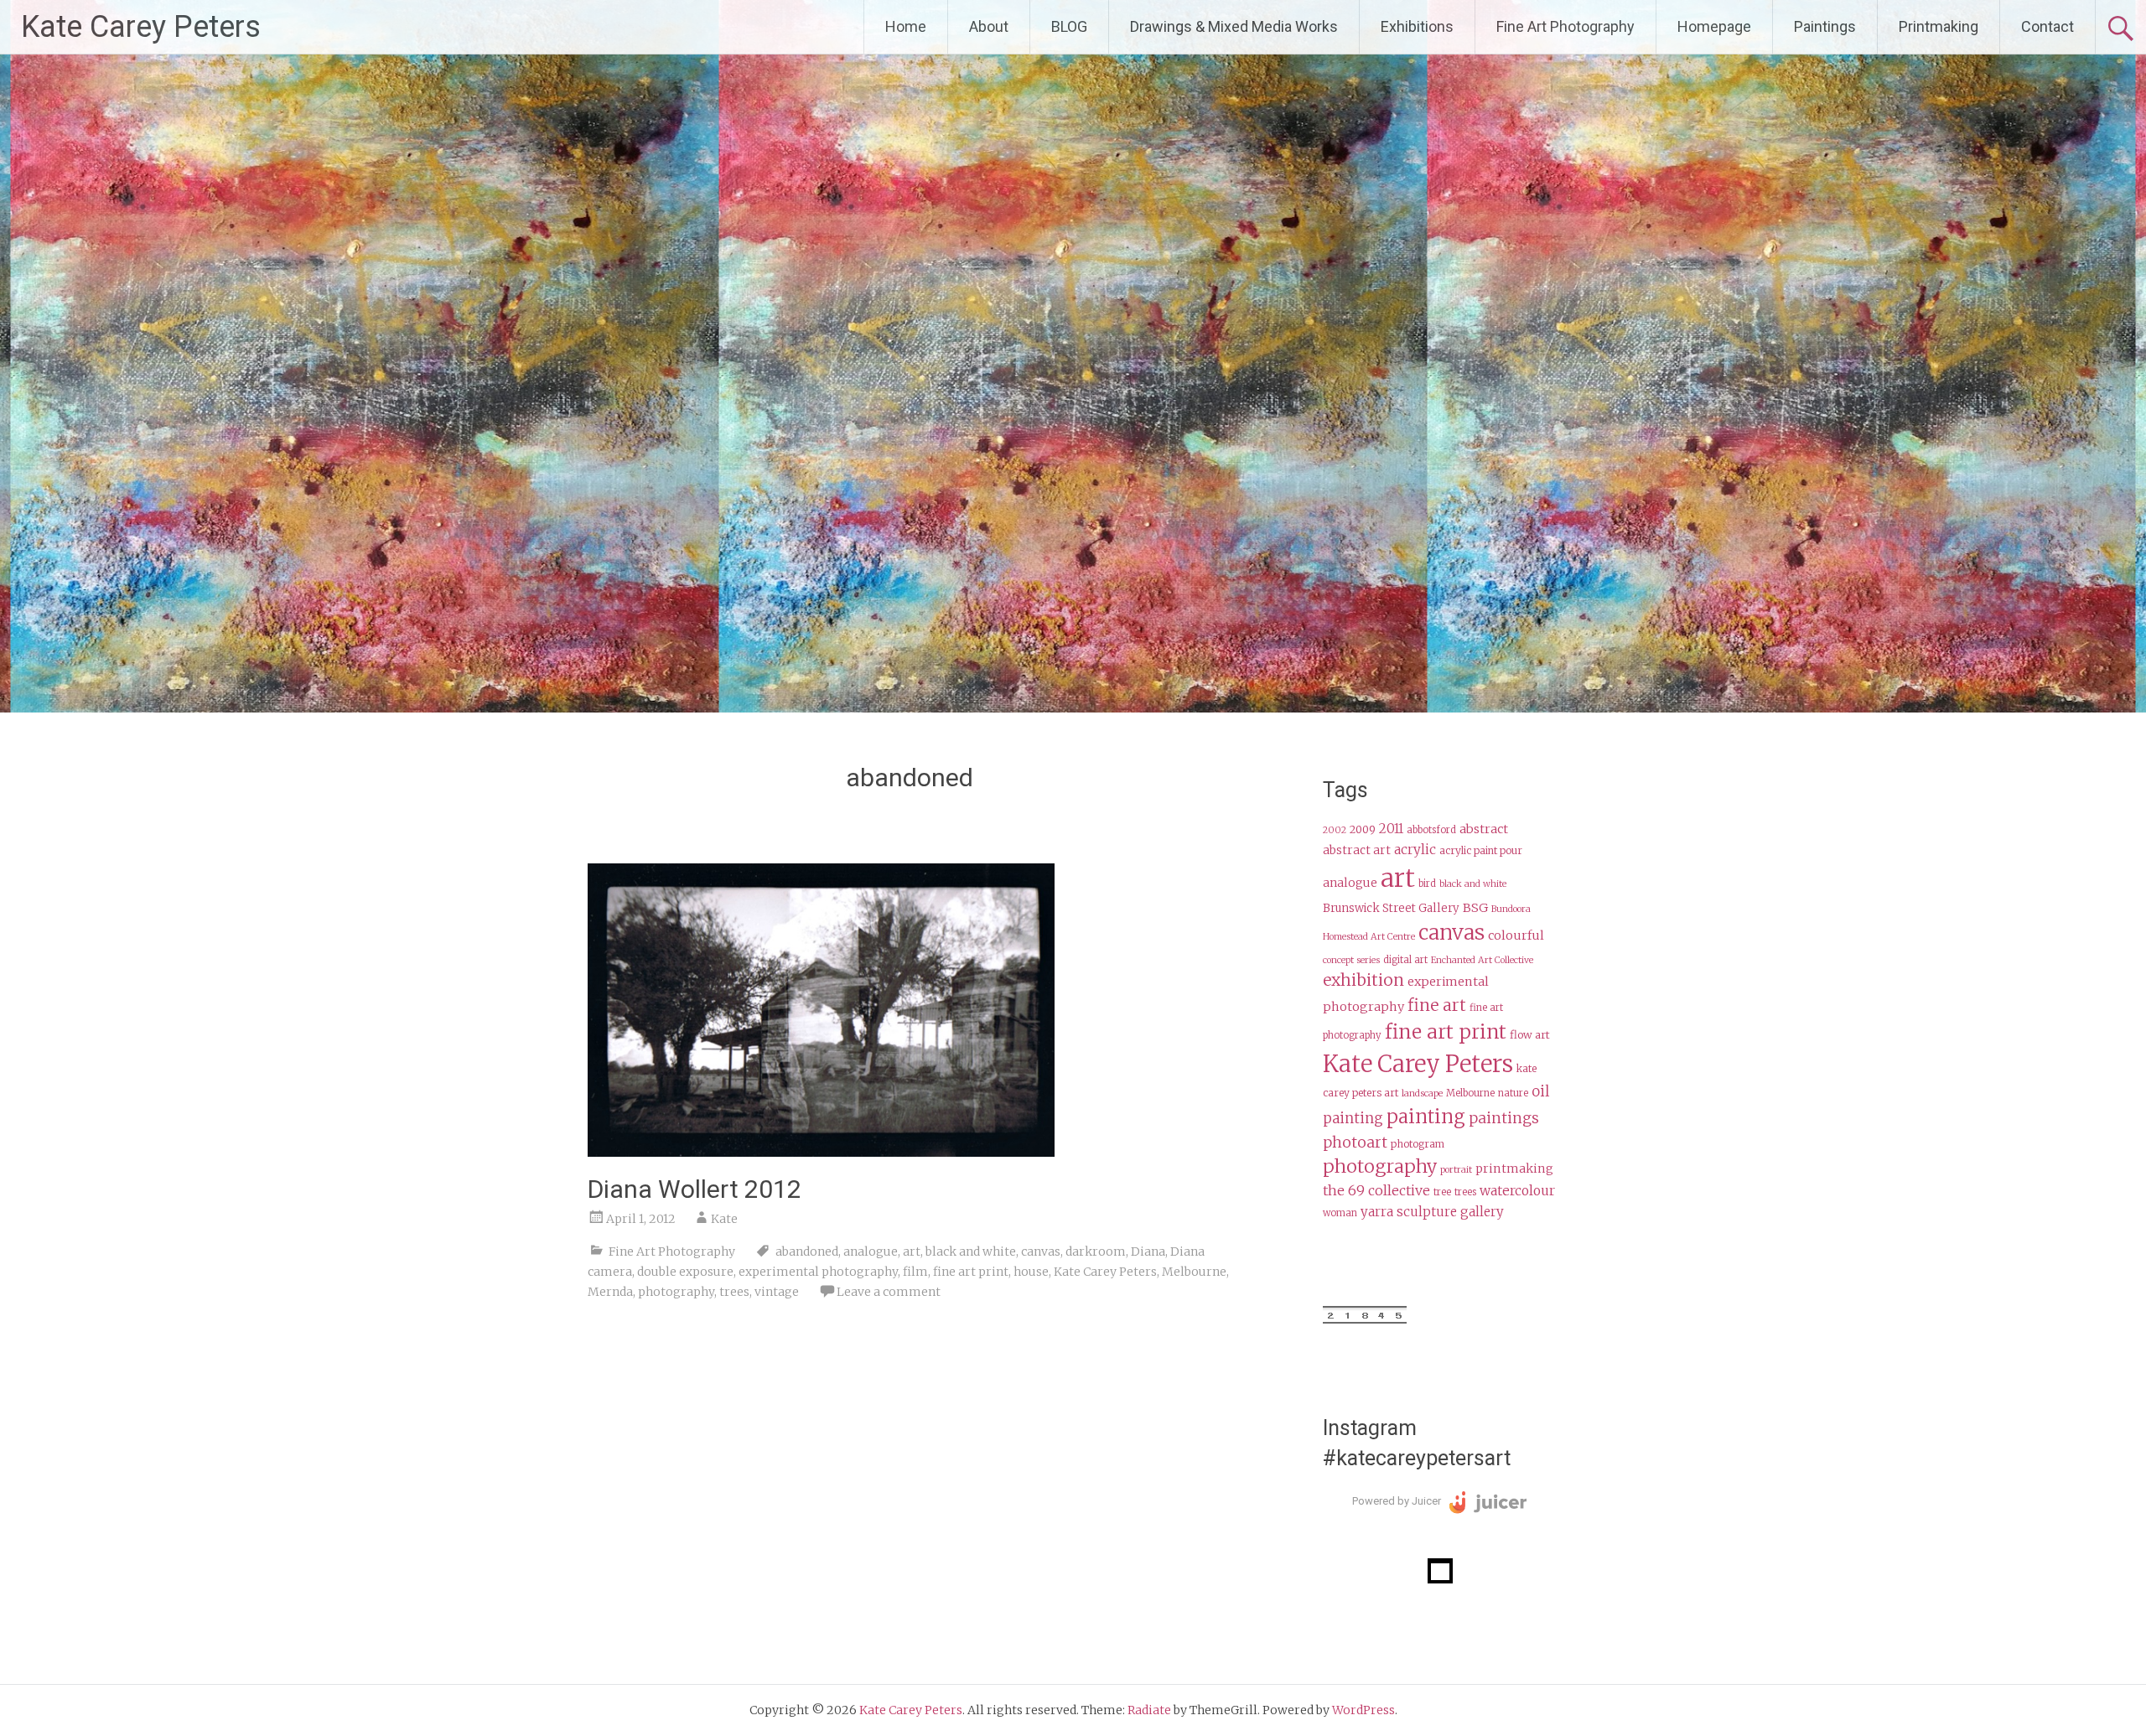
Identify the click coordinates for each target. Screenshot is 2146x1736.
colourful (1516, 935)
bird (1427, 884)
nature (1513, 1093)
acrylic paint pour (1481, 850)
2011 (1391, 829)
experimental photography (818, 1272)
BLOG (1069, 26)
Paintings (1825, 26)
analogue (871, 1251)
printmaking (1514, 1169)
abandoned (807, 1251)
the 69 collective (1376, 1190)
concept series (1351, 960)
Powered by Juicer (1397, 1501)
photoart (1355, 1143)
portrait (1456, 1170)
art (912, 1251)
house (1031, 1272)
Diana (1148, 1251)
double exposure (685, 1272)
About (989, 26)
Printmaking (1939, 26)
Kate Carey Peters (141, 27)
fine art (1437, 1005)
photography (676, 1292)
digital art (1405, 960)
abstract (1484, 829)
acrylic (1415, 850)
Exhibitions (1417, 26)
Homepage (1714, 26)
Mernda (610, 1292)
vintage (777, 1292)
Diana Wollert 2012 (695, 1189)
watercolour (1517, 1191)
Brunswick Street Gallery (1391, 908)
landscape (1422, 1093)
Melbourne (1194, 1272)
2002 (1335, 830)
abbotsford (1431, 830)
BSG (1475, 908)
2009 (1363, 829)
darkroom (1096, 1251)
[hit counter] (1365, 1319)
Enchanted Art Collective (1482, 960)
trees (734, 1292)
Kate (724, 1219)
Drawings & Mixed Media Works (1234, 26)
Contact (2048, 26)
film (915, 1272)
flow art (1530, 1035)
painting (1426, 1117)
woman (1340, 1213)
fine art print (971, 1272)
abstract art (1357, 850)
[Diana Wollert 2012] (821, 1152)
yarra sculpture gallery (1432, 1212)
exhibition (1363, 980)
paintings (1504, 1118)
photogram (1418, 1144)
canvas (1041, 1251)
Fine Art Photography (1565, 26)
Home (906, 26)
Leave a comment (889, 1292)
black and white (971, 1251)
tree (1442, 1192)
